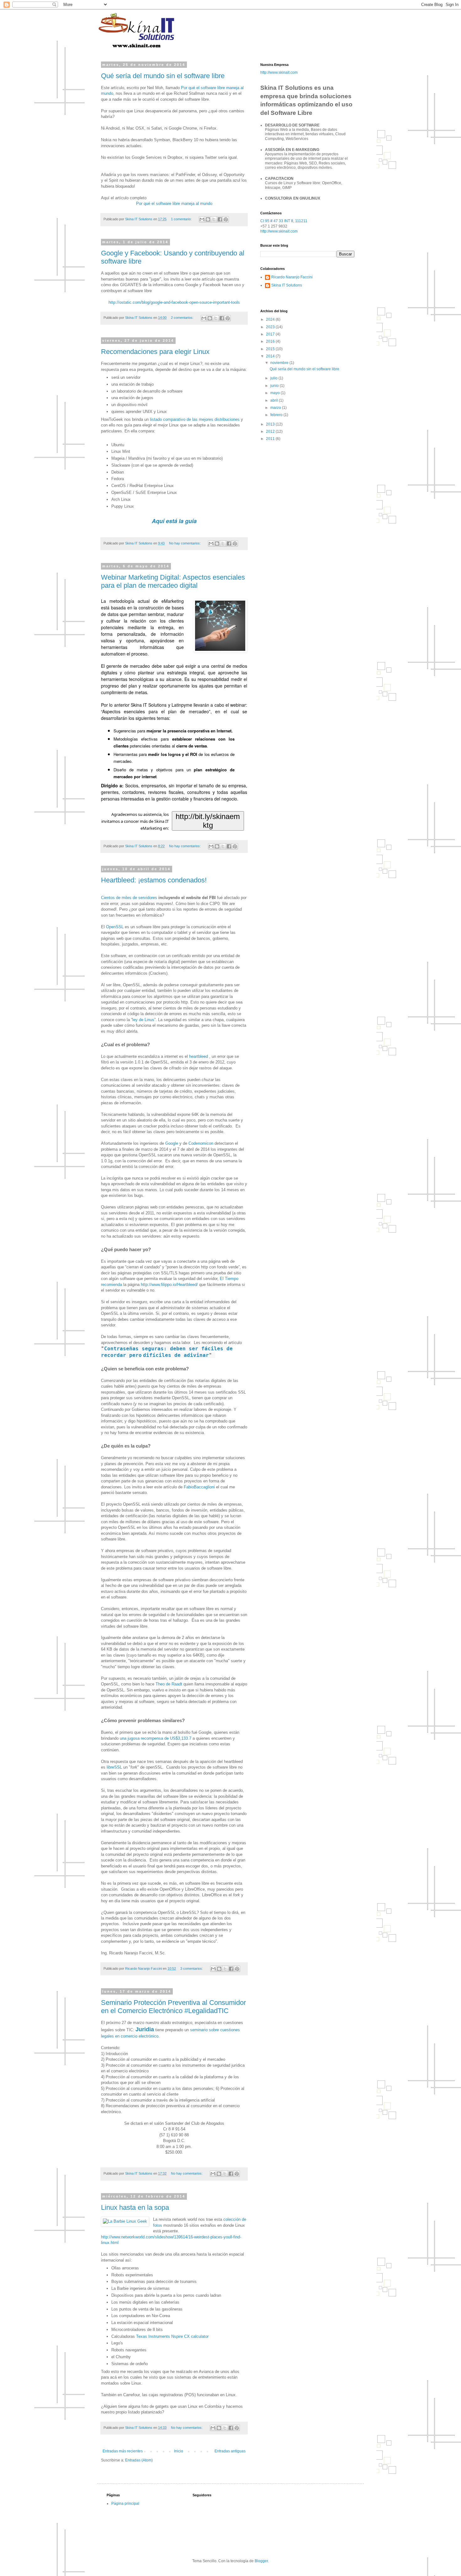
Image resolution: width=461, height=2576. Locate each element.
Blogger (261, 2561)
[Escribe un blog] (208, 219)
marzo (276, 408)
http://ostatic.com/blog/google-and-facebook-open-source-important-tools (174, 302)
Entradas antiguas (230, 2451)
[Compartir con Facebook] (220, 219)
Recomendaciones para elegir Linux (155, 352)
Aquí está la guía (174, 521)
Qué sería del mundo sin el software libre (163, 76)
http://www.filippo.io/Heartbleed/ (169, 1285)
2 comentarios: (183, 318)
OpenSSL (115, 927)
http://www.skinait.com (279, 72)
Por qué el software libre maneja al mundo (174, 204)
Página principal (125, 2504)
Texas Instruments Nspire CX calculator (172, 2336)
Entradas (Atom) (139, 2460)
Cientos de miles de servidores (129, 898)
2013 (271, 424)
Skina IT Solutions (287, 285)
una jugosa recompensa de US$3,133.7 (156, 1738)
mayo (276, 393)
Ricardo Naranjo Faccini (292, 277)
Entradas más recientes (123, 2451)
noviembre (280, 363)
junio (275, 386)
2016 (271, 341)
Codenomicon (201, 1143)
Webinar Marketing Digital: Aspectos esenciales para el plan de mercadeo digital (173, 581)
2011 (271, 439)
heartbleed (199, 1056)
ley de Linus (143, 1020)
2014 (271, 356)
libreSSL (114, 1767)
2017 (271, 334)
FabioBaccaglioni (199, 1487)
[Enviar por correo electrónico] (202, 219)
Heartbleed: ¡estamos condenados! (154, 880)
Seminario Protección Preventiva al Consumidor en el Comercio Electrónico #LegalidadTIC (173, 2007)
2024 (271, 319)
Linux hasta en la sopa (135, 2207)
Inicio (179, 2451)
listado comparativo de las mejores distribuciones (195, 419)
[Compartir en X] (214, 219)
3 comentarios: (192, 1968)
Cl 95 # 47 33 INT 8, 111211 (284, 221)
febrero (277, 415)
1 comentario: (182, 219)
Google (172, 1143)
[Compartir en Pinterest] (226, 219)
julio (274, 378)
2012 (271, 431)
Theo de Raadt (169, 1684)
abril (275, 400)
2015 (271, 349)
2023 (271, 327)
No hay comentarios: (185, 543)
